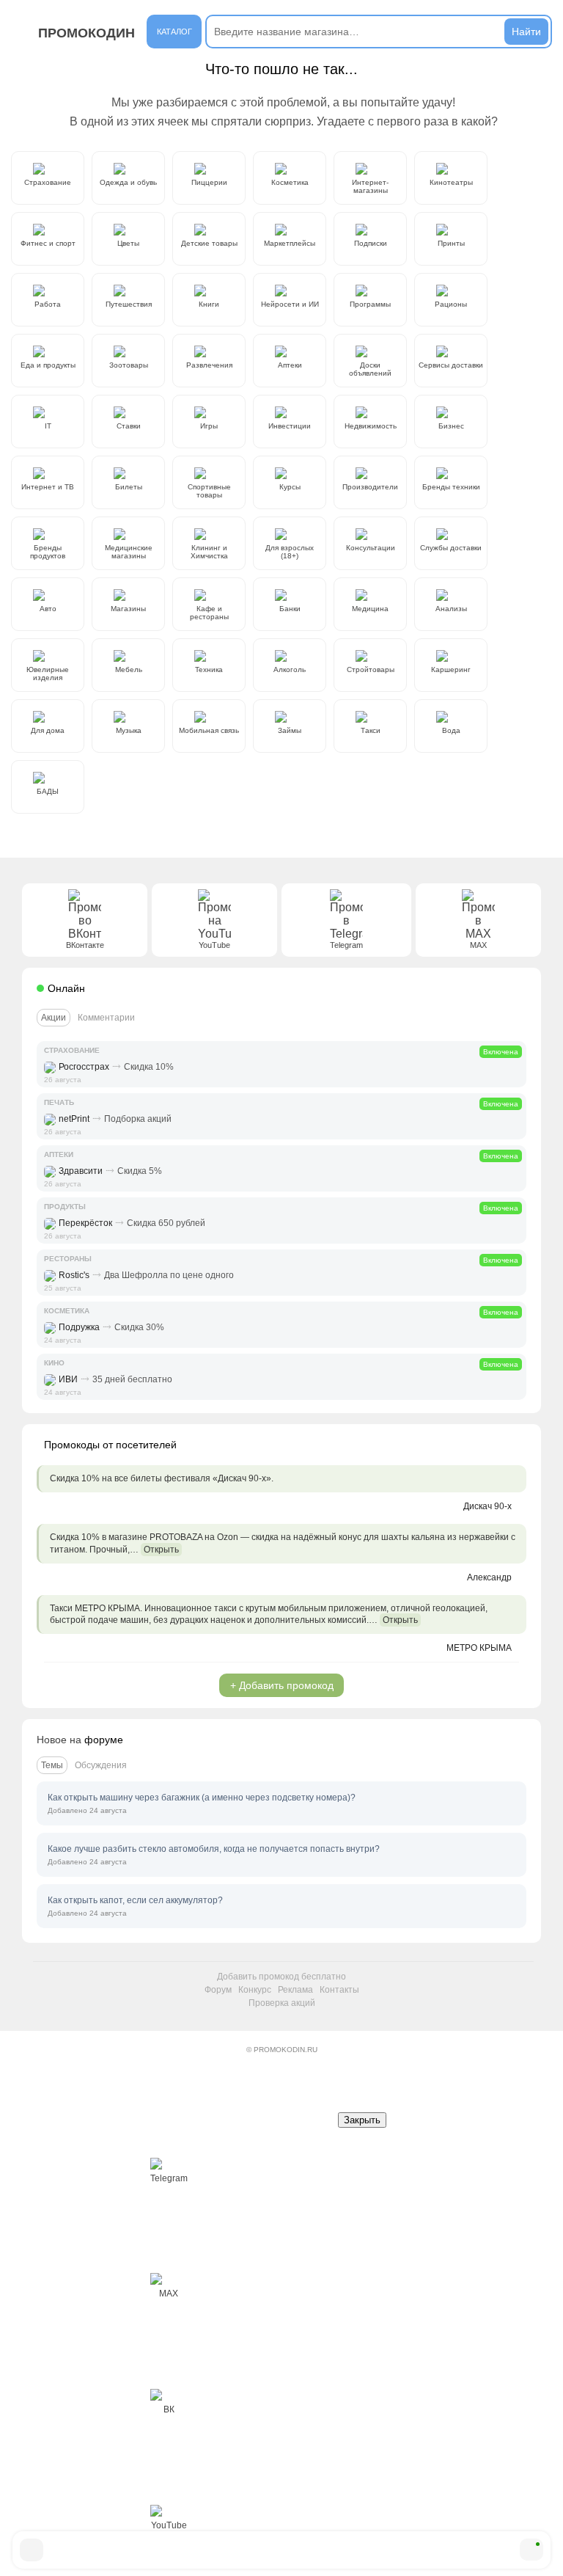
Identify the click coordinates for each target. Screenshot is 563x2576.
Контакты (339, 1990)
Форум (218, 1990)
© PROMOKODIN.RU (282, 2050)
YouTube (169, 2525)
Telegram (169, 2178)
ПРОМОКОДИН (87, 33)
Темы (52, 1765)
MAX (169, 2294)
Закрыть (362, 2120)
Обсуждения (101, 1765)
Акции (54, 1018)
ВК (169, 2409)
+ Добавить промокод (282, 1685)
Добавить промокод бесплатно (281, 1977)
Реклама (295, 1990)
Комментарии (106, 1018)
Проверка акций (282, 2003)
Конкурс (255, 1990)
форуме (104, 1740)
